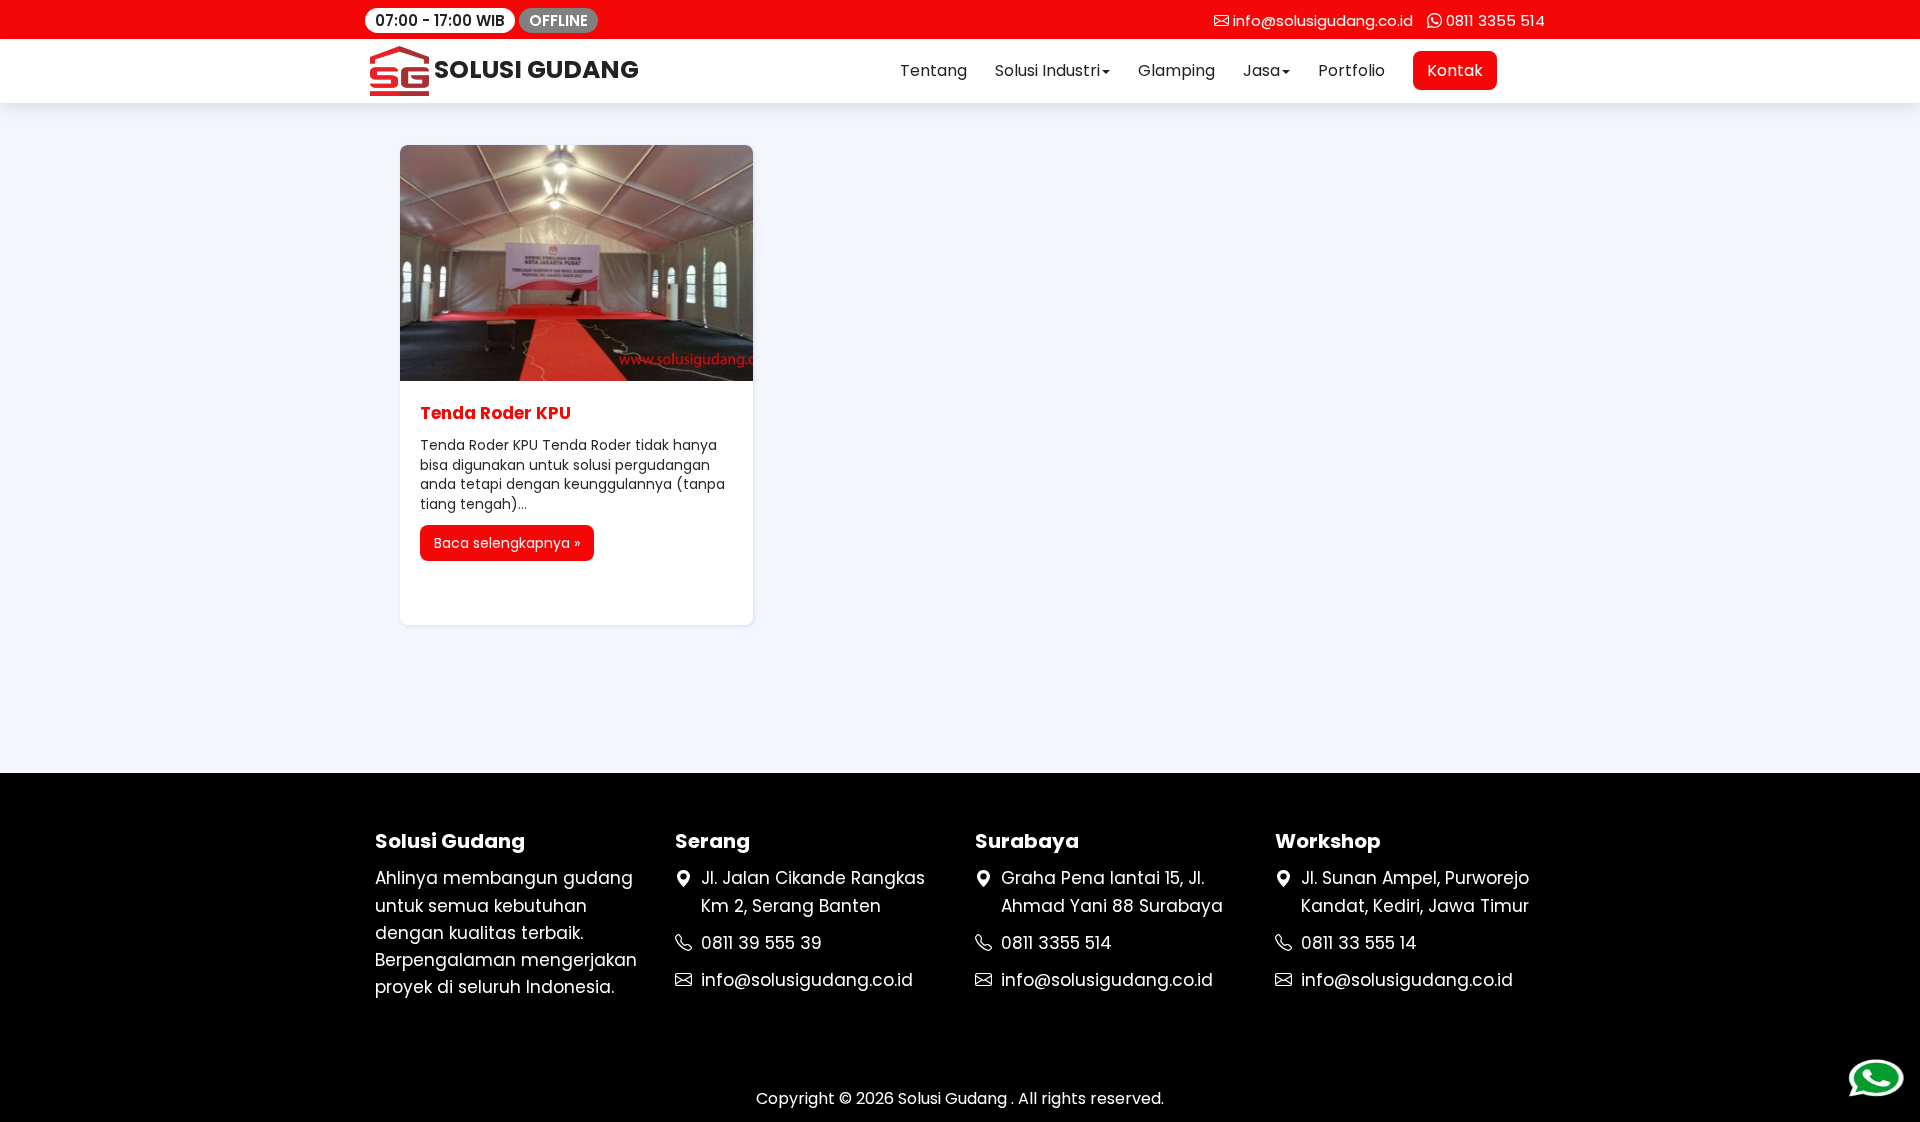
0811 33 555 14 (1359, 943)
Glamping (1176, 70)
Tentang (933, 70)
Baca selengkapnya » (507, 543)
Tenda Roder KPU (495, 413)
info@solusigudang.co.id (807, 980)
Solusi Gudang (954, 1098)
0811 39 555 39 (761, 943)
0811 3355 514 (1056, 943)
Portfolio (1351, 70)
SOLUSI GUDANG (534, 69)
